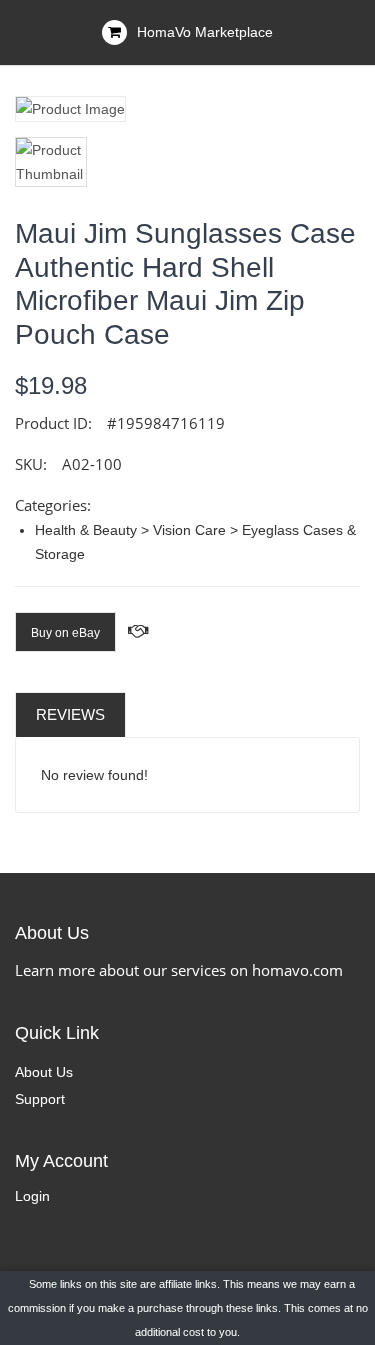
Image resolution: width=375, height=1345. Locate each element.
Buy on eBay (65, 633)
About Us (44, 1072)
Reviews (70, 714)
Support (40, 1099)
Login (32, 1196)
